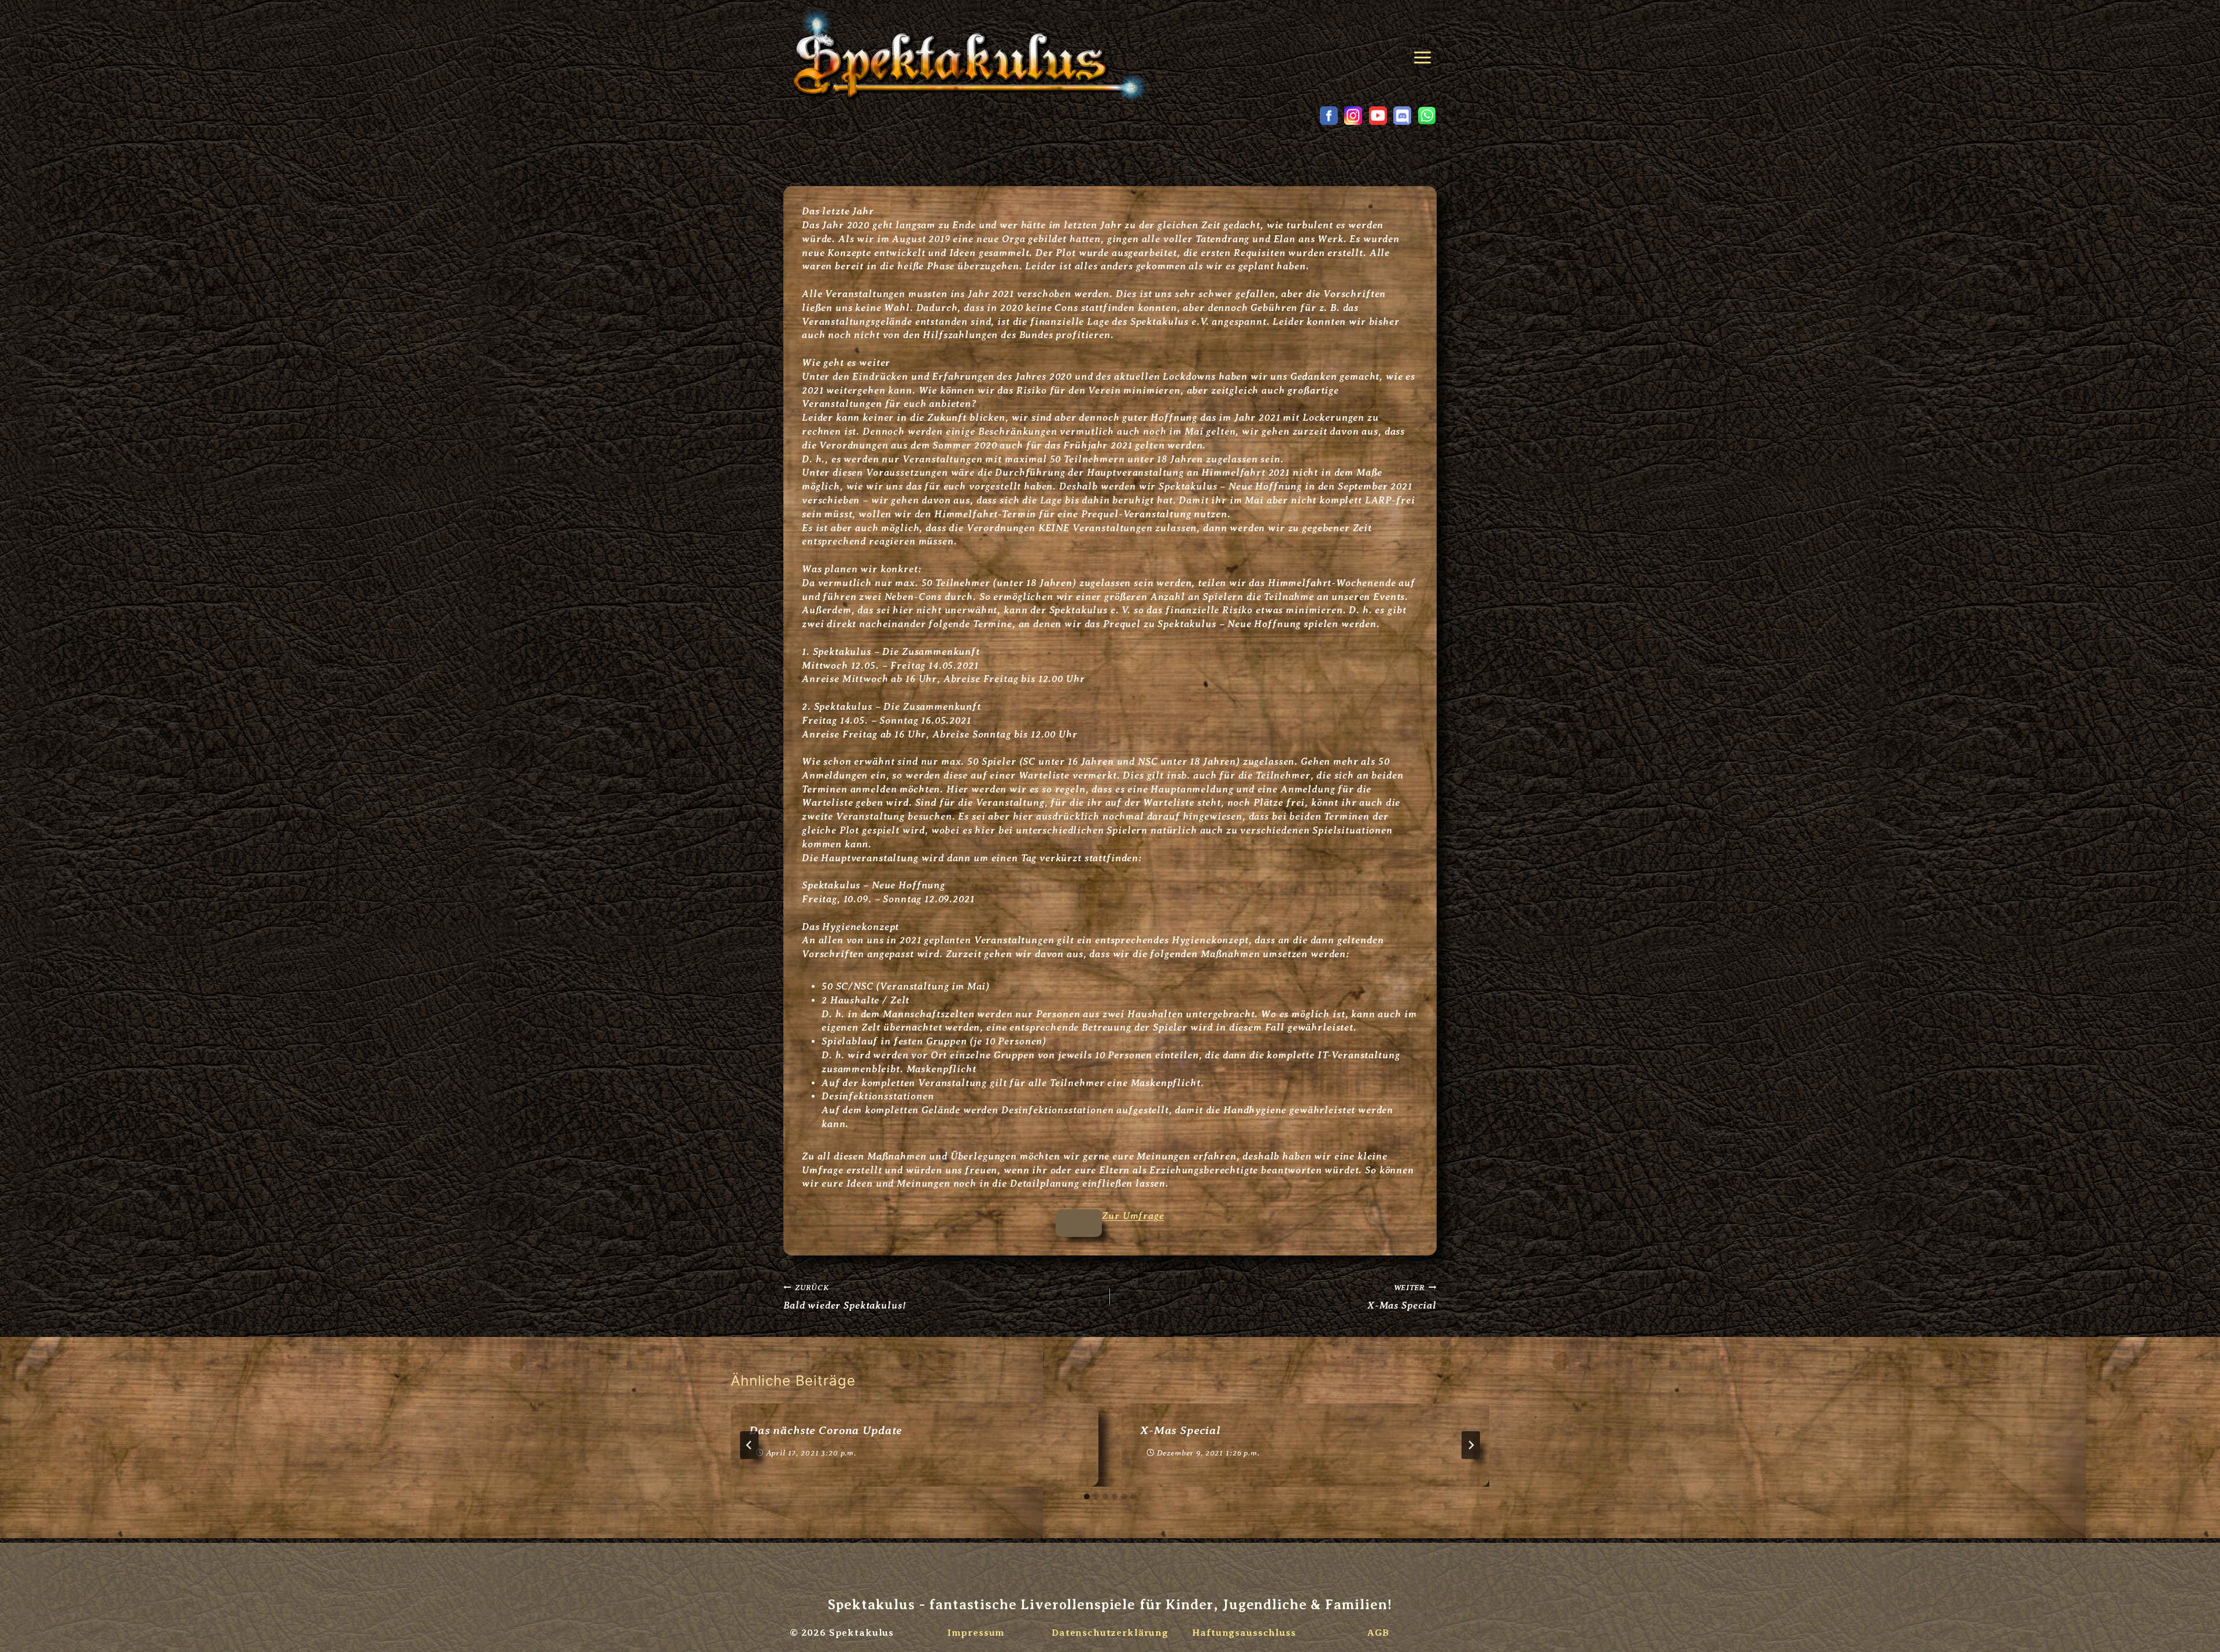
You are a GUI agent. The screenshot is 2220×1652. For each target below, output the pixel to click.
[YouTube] (1378, 116)
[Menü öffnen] (1424, 53)
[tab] (1087, 1497)
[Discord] (1403, 116)
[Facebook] (1329, 116)
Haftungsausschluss (1244, 1633)
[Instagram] (1353, 116)
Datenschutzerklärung (1110, 1633)
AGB (1379, 1633)
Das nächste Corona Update (826, 1430)
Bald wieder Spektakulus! (844, 1297)
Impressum (976, 1633)
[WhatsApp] (1427, 116)
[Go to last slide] (749, 1445)
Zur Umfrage (1133, 1216)
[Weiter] (1471, 1445)
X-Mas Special (1402, 1297)
